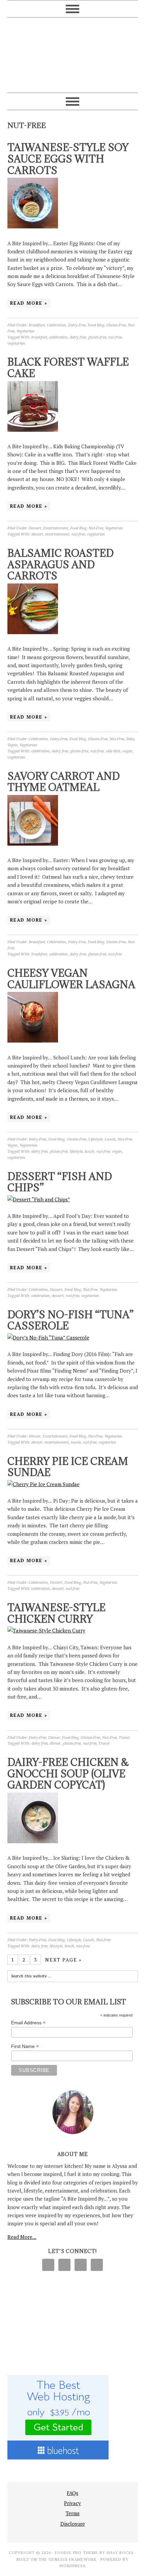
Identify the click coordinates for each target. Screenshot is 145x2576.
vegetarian (16, 343)
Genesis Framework (72, 2559)
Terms (73, 2513)
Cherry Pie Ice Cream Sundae (68, 1467)
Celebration (56, 325)
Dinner (35, 1436)
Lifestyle (95, 1139)
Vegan (12, 745)
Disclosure (73, 2524)
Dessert (35, 528)
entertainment (57, 534)
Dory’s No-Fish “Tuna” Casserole (70, 1320)
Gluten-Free (116, 325)
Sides (130, 739)
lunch (90, 1152)
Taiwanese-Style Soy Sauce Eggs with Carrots (68, 159)
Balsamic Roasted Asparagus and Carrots (61, 564)
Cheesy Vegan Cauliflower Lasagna (71, 979)
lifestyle (76, 1152)
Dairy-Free (77, 325)
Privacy (72, 2503)
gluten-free (97, 337)
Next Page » (64, 1960)
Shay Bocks (120, 2553)
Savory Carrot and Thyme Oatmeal (64, 782)
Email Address (28, 2023)
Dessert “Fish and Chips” (60, 1182)
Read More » (29, 303)
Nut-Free (96, 528)
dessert (37, 534)
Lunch (110, 1139)
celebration (59, 337)
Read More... (22, 2237)
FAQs (72, 2493)
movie (76, 1442)
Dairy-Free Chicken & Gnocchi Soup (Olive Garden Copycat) (68, 1773)
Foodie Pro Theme (77, 2553)
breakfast (39, 337)
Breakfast (37, 325)
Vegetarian (25, 331)
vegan (127, 751)
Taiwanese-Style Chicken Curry (56, 1613)
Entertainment (56, 528)
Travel (124, 1738)
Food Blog (96, 325)
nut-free (115, 337)
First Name (25, 2046)
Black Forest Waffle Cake (68, 368)
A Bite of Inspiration (73, 52)
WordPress (72, 2566)
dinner (37, 1442)
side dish (113, 751)
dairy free (78, 337)
